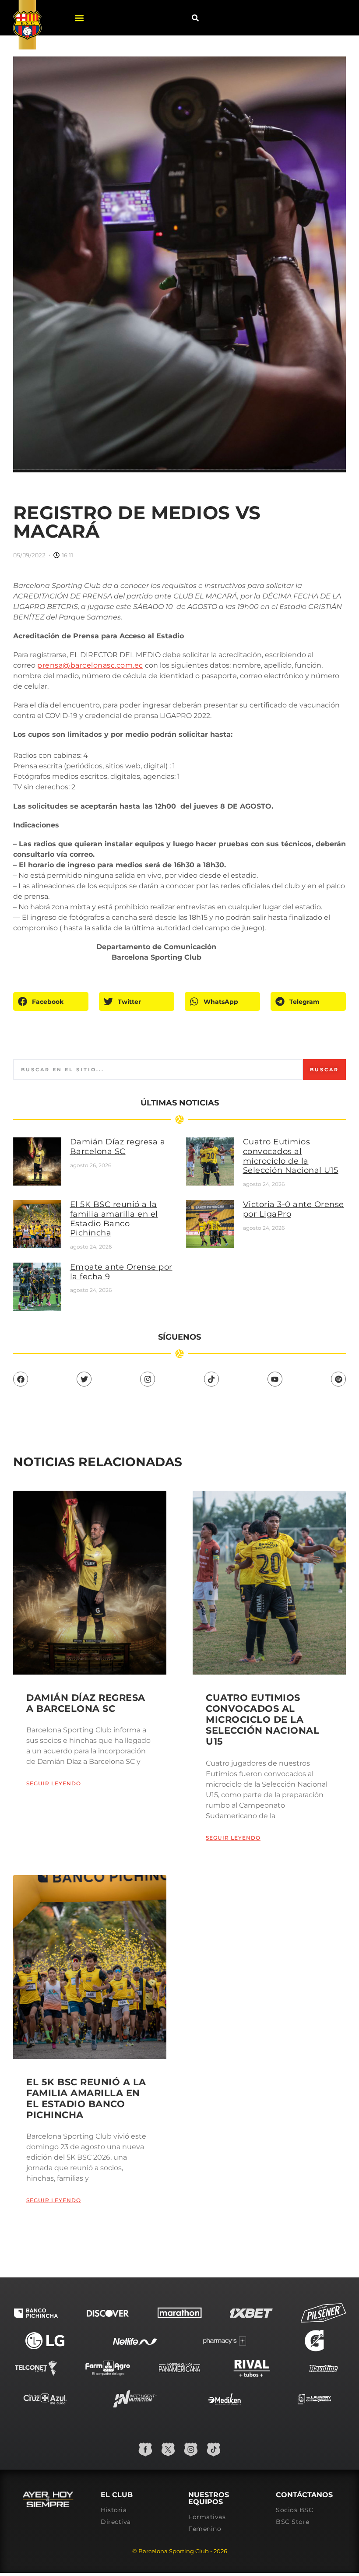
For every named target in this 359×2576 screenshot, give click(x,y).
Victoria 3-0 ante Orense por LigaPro (294, 1209)
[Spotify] (338, 1379)
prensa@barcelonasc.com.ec (90, 665)
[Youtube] (275, 1379)
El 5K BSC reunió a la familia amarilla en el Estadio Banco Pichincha (114, 1219)
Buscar (324, 1070)
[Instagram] (148, 1379)
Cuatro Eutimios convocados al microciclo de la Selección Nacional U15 (291, 1156)
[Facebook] (21, 1379)
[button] (79, 18)
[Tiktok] (211, 1379)
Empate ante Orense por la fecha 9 (121, 1272)
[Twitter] (84, 1379)
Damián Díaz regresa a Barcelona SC (118, 1147)
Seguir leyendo (54, 1783)
